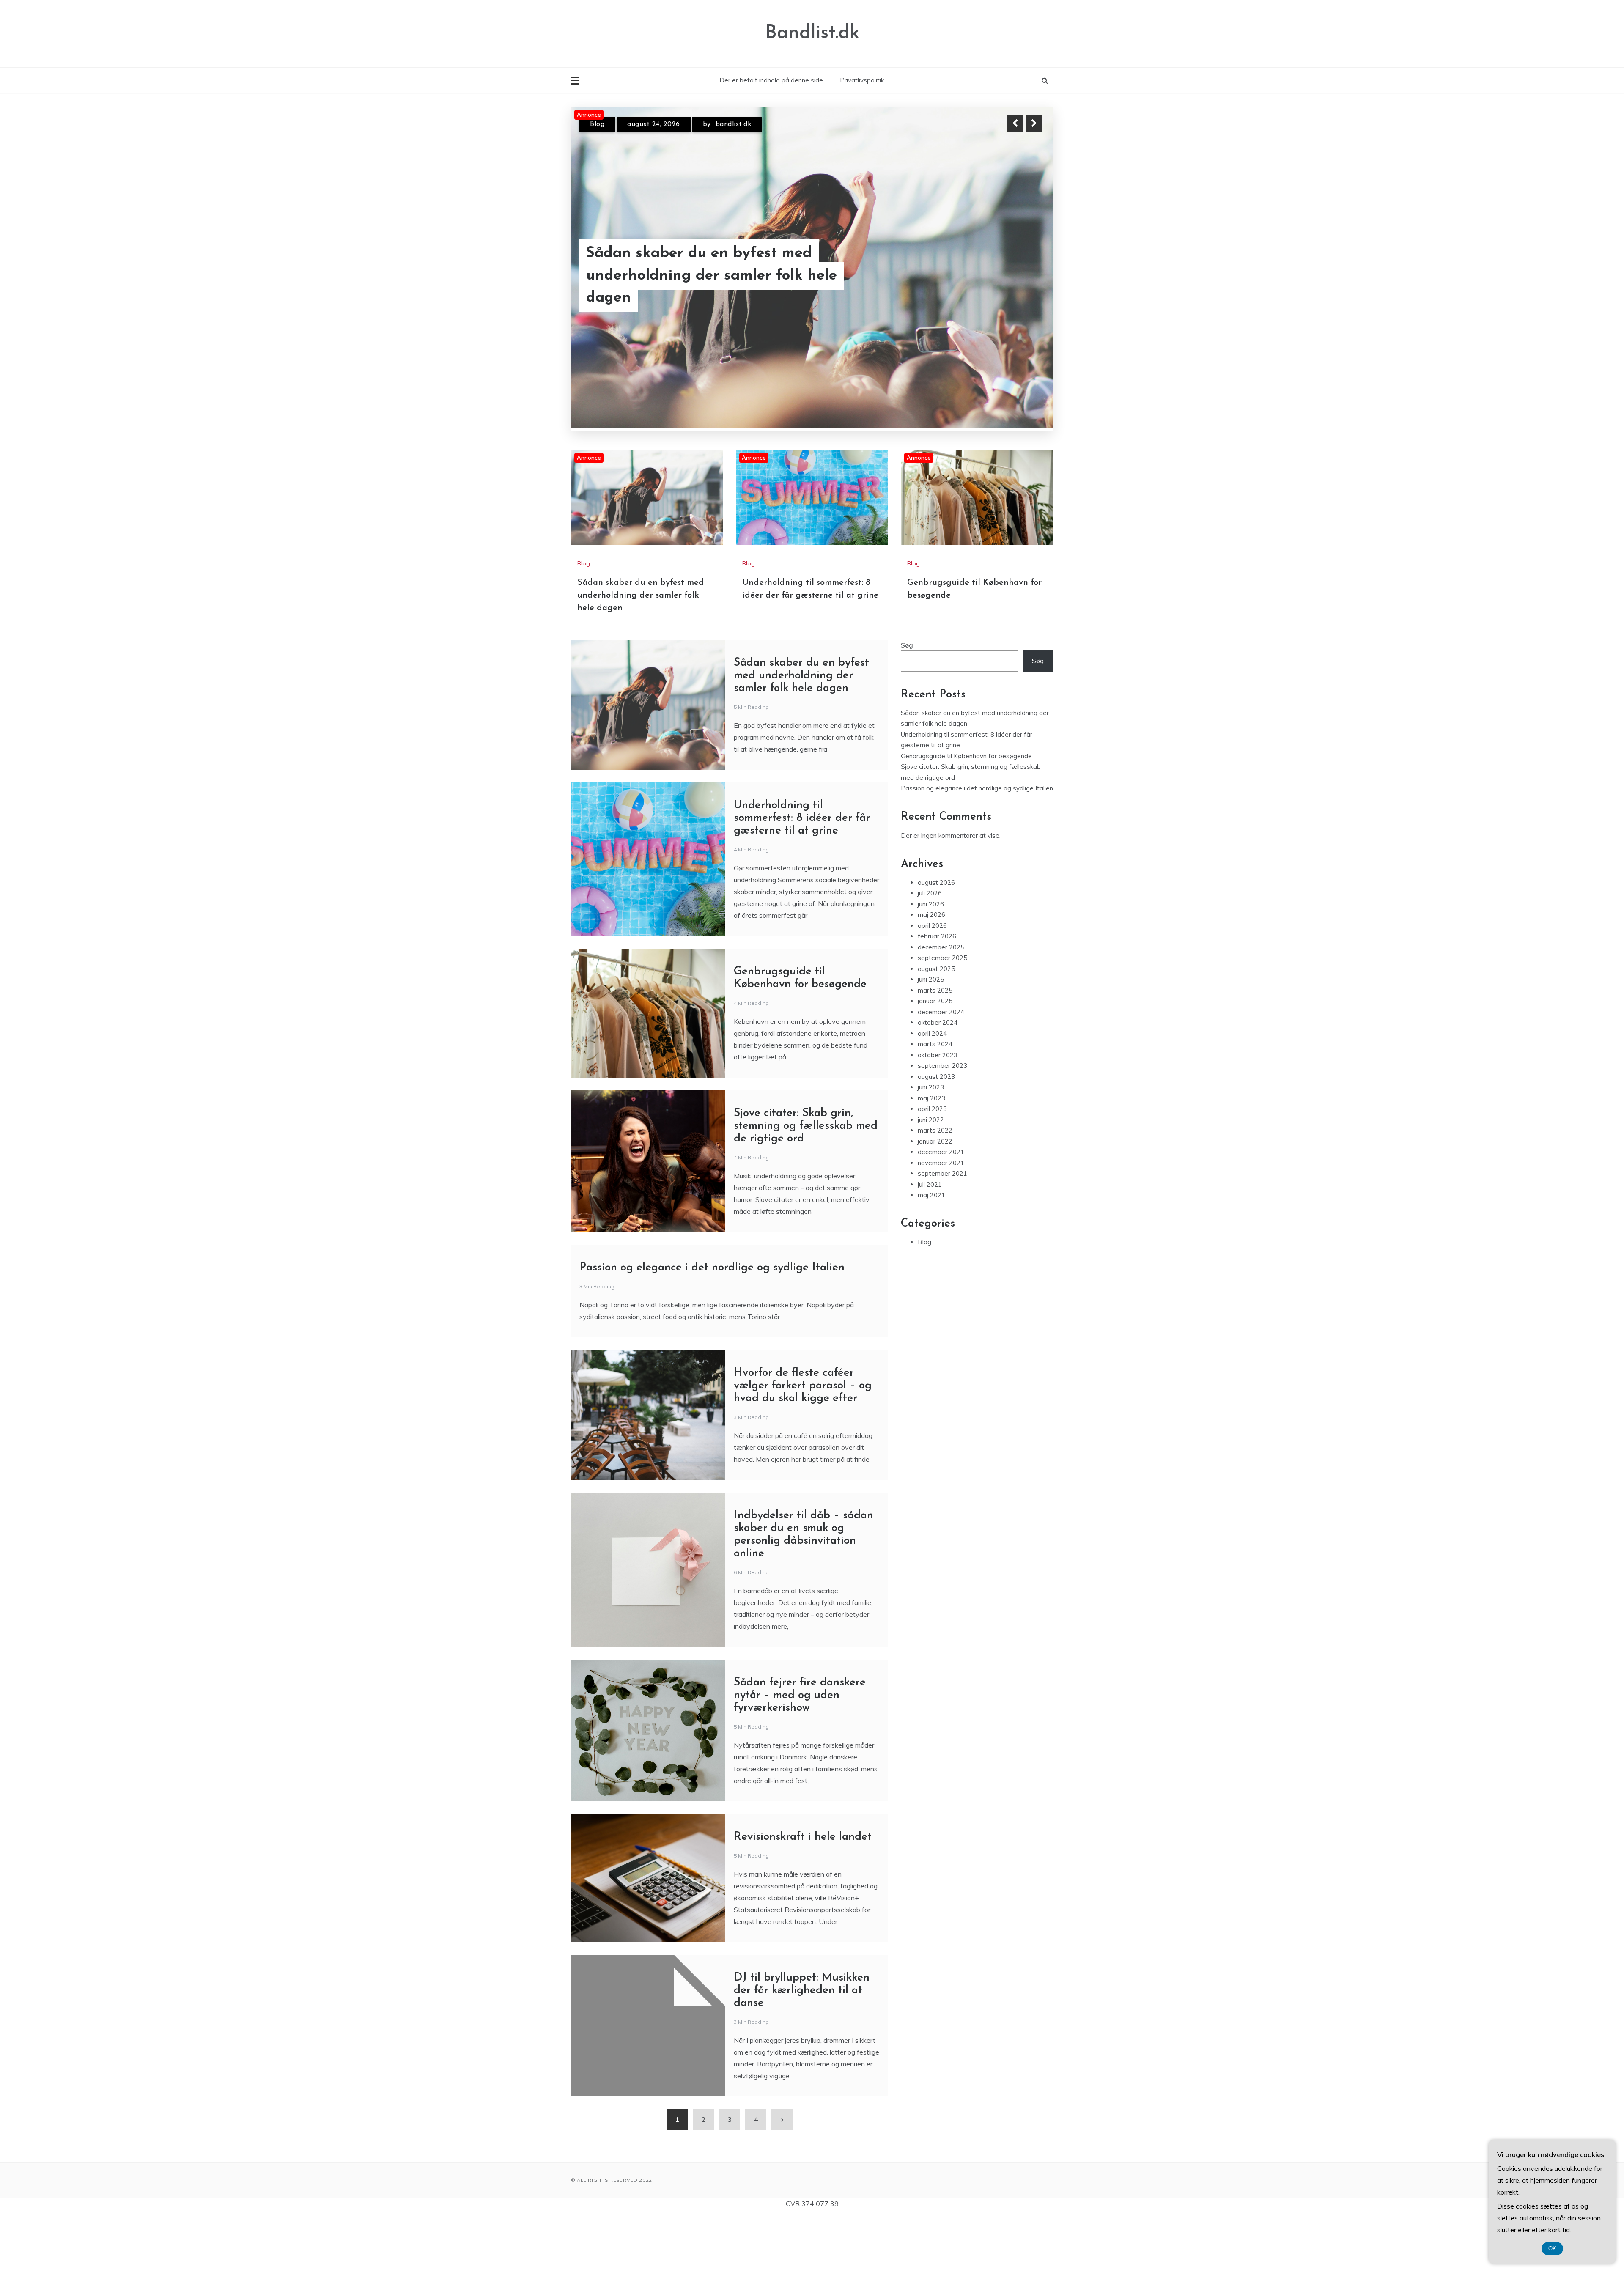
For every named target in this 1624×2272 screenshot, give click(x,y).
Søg (907, 701)
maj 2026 (931, 971)
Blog (597, 132)
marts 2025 (935, 1046)
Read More (1019, 298)
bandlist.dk (723, 132)
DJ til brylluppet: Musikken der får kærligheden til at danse (802, 2046)
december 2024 (941, 1068)
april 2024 (932, 1089)
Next (1034, 123)
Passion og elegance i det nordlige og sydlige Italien (712, 1324)
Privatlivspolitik (862, 80)
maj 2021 (931, 1251)
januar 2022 (935, 1197)
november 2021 (941, 1219)
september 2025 (942, 1014)
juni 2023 (931, 1143)
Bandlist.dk (812, 33)
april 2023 (932, 1165)
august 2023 (936, 1132)
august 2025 (936, 1025)
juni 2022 (931, 1176)
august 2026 (936, 938)
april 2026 (932, 981)
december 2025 (941, 1003)
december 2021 (941, 1208)
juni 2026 (931, 960)
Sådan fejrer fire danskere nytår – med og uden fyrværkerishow (800, 1751)
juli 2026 (930, 949)
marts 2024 (935, 1100)
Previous (1015, 123)
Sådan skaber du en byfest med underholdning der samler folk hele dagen (641, 651)
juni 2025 (931, 1036)
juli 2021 (930, 1240)
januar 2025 (935, 1057)
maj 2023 (931, 1154)
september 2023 (942, 1122)
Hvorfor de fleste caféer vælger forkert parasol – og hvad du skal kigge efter (803, 1442)
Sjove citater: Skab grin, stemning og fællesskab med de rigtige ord (806, 1182)
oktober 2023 (938, 1111)
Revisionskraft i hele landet (803, 1893)
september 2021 (942, 1230)
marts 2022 (935, 1187)
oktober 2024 (938, 1079)
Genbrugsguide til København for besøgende (705, 298)
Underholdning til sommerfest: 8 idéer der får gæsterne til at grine (802, 874)
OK (1552, 2249)
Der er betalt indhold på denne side (771, 80)
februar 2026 (937, 992)
